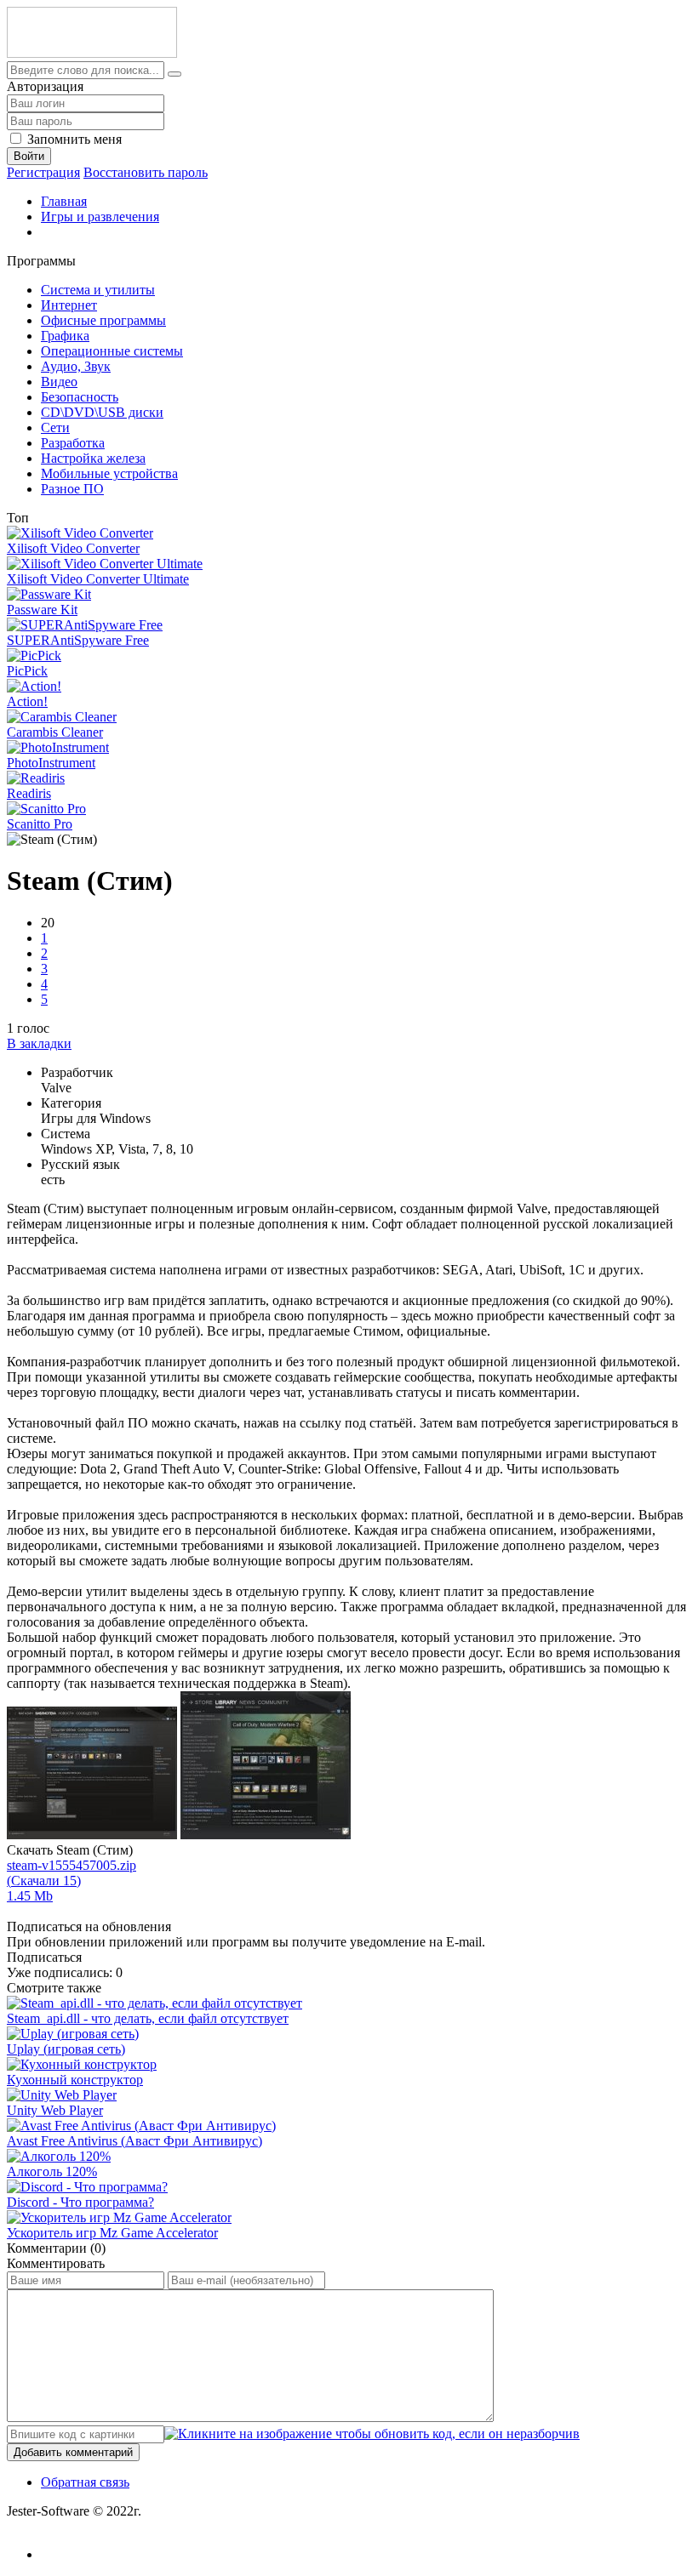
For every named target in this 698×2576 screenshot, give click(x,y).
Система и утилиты (98, 290)
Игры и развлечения (100, 217)
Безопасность (80, 397)
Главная (64, 201)
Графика (65, 336)
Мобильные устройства (109, 473)
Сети (55, 427)
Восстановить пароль (146, 172)
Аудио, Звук (76, 366)
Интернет (69, 305)
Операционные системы (112, 351)
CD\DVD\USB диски (102, 412)
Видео (59, 382)
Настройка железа (93, 458)
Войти (29, 156)
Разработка (73, 443)
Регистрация (43, 172)
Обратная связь (85, 2482)
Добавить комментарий (73, 2452)
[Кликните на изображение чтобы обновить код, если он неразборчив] (372, 2434)
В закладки (39, 1043)
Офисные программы (103, 320)
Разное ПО (72, 489)
